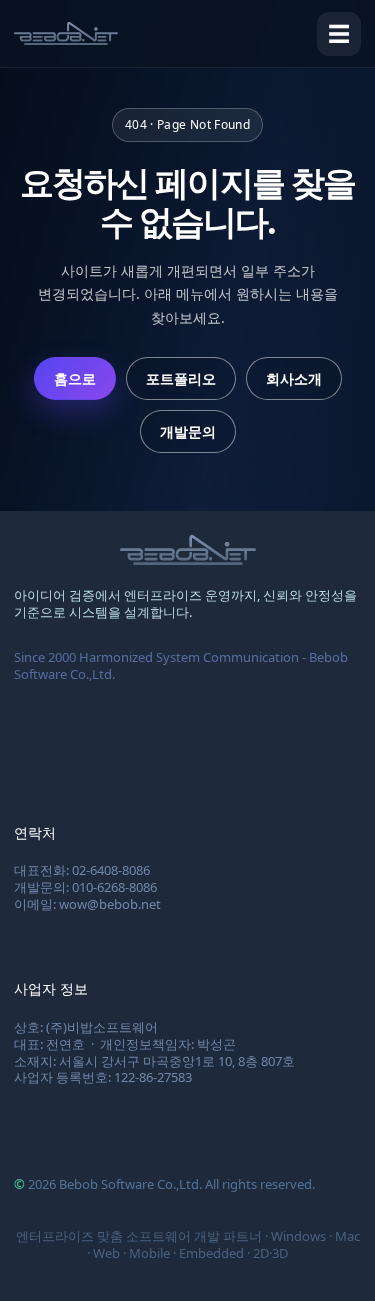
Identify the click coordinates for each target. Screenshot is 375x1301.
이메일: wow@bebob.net (87, 904)
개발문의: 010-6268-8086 (85, 887)
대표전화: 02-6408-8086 (82, 870)
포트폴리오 (181, 378)
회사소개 (294, 378)
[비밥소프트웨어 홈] (66, 33)
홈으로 (75, 378)
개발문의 (188, 431)
